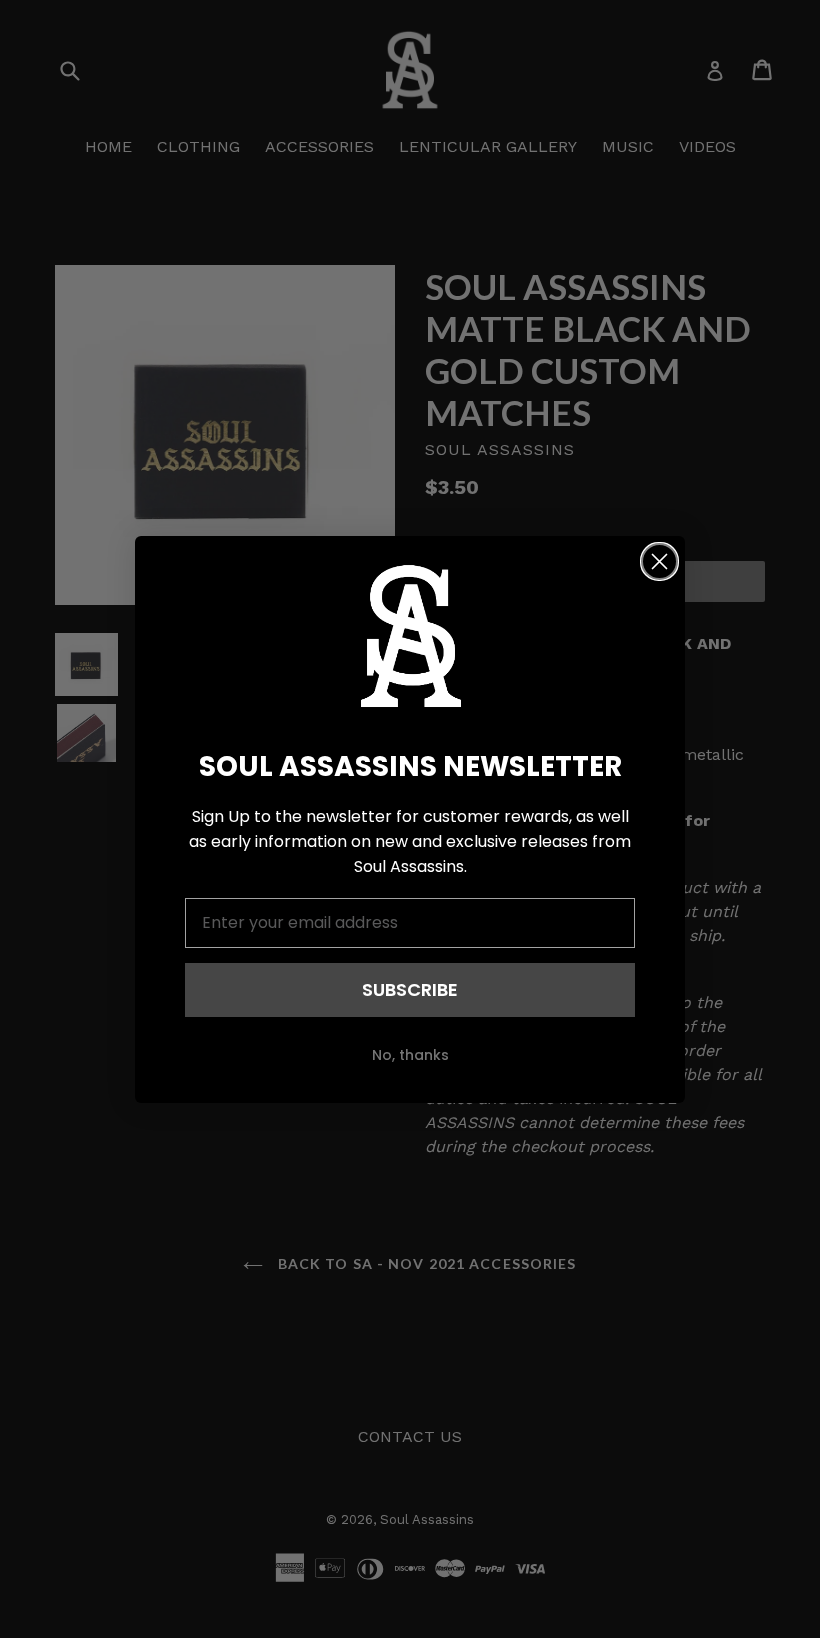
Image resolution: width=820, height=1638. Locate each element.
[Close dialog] (659, 561)
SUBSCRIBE (410, 989)
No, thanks (410, 1055)
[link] (410, 636)
